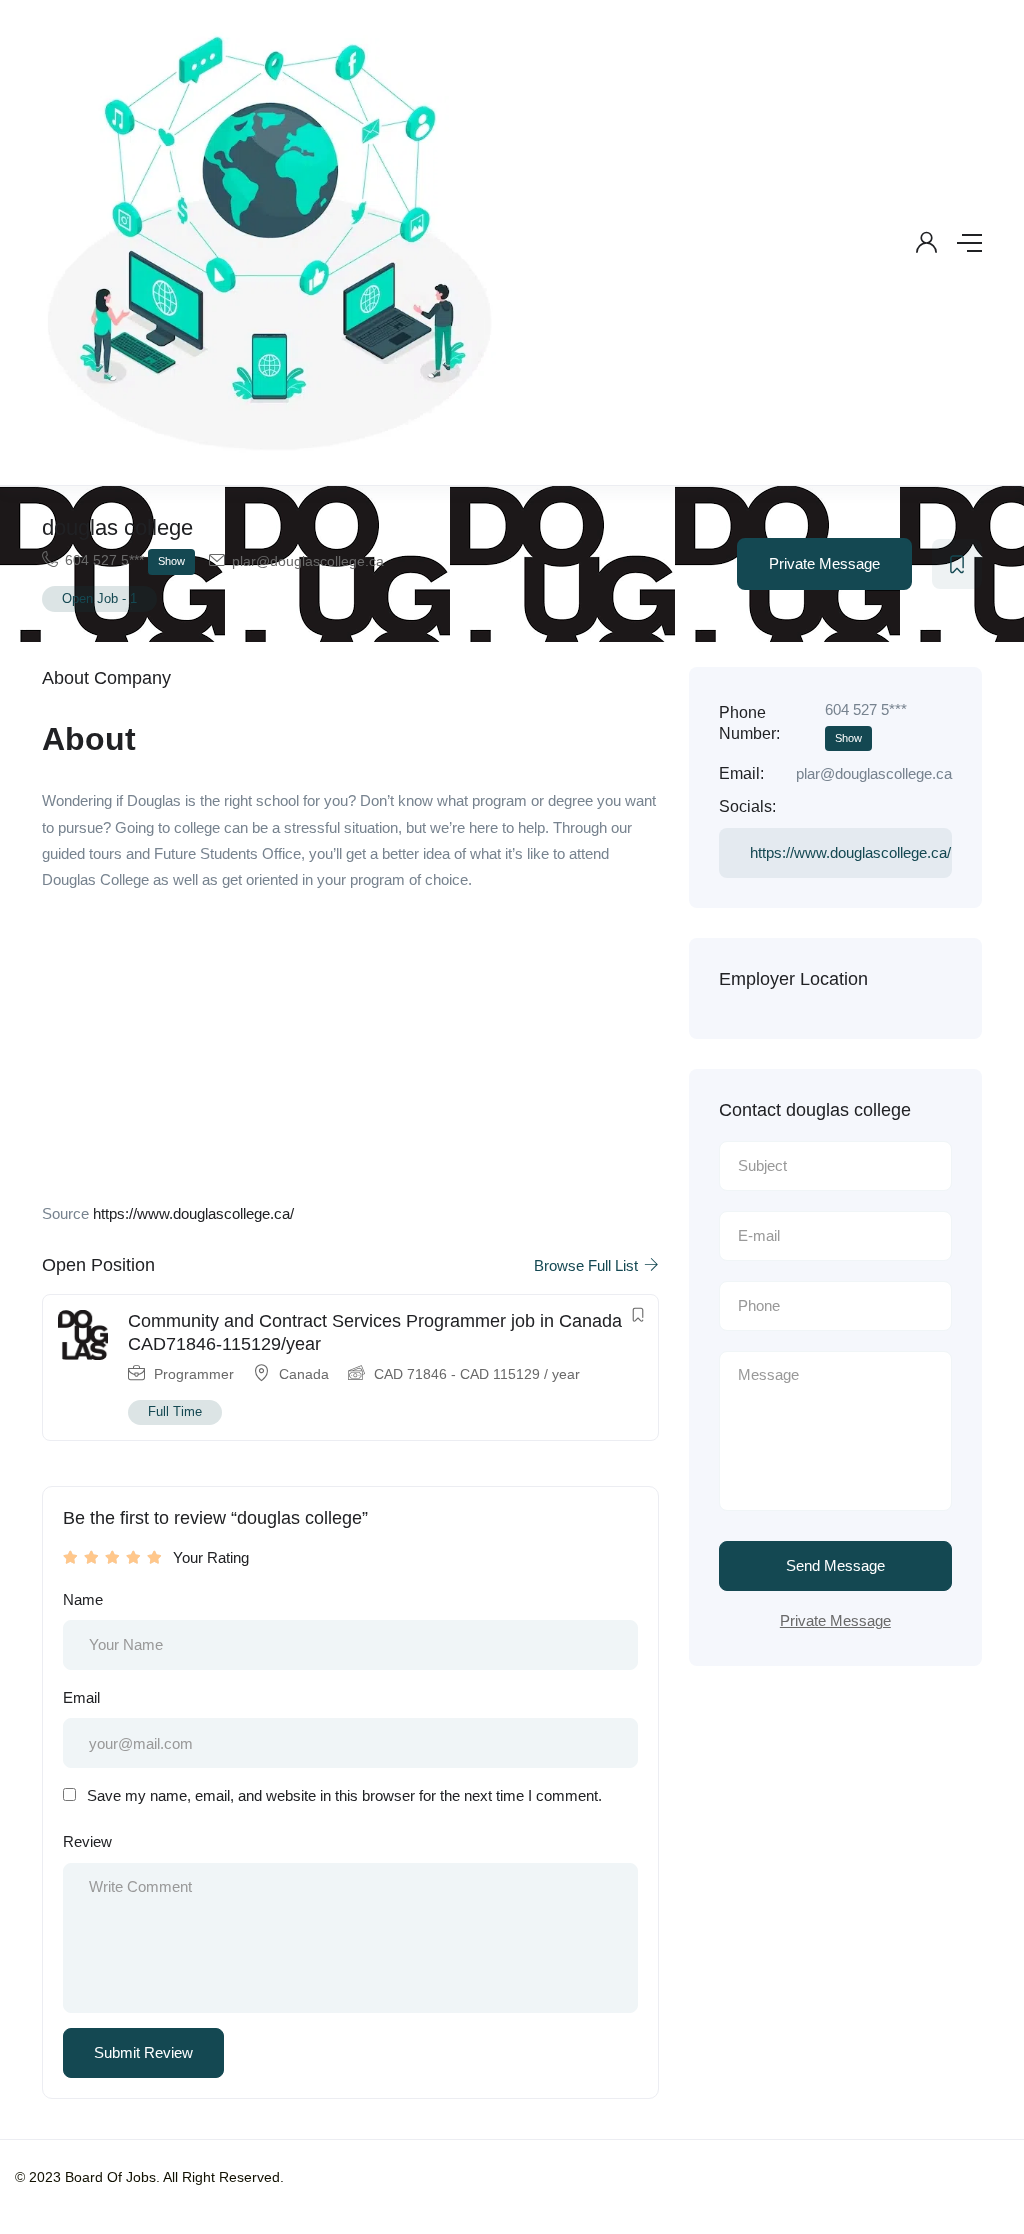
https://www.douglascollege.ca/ (193, 1213)
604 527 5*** (125, 560)
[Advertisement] (350, 1053)
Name (83, 1599)
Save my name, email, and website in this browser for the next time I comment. (344, 1795)
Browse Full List (588, 1265)
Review (87, 1841)
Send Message (835, 1565)
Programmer (194, 1374)
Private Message (824, 563)
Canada (304, 1374)
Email (81, 1697)
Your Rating (211, 1557)
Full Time (175, 1411)
